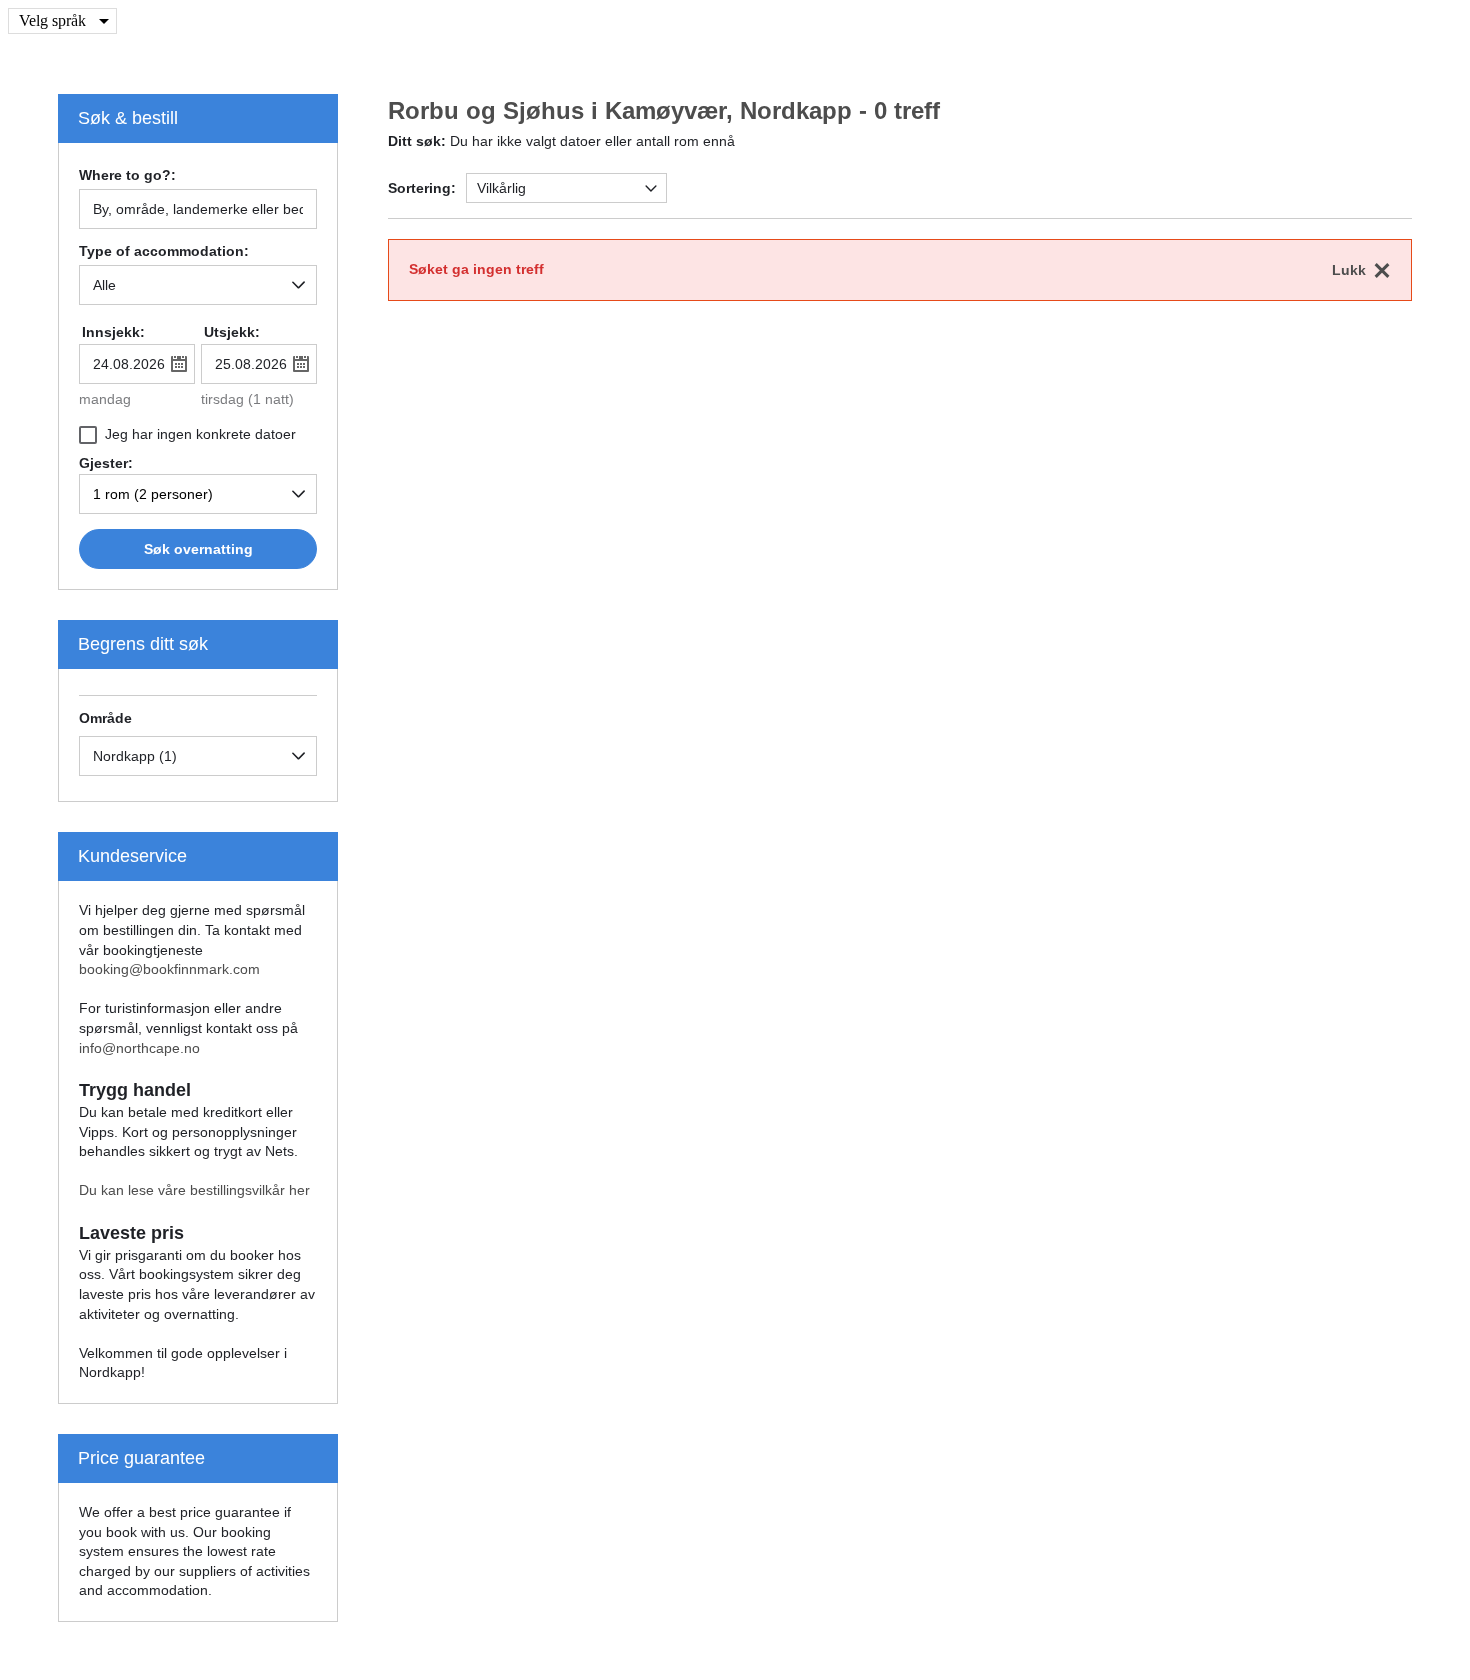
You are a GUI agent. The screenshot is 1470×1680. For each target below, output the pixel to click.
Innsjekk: (113, 332)
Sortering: (422, 188)
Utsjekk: (232, 332)
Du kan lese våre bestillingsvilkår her (194, 1190)
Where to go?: (127, 175)
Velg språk (52, 20)
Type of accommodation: (164, 251)
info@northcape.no (139, 1048)
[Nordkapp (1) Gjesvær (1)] (198, 756)
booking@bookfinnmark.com (169, 969)
